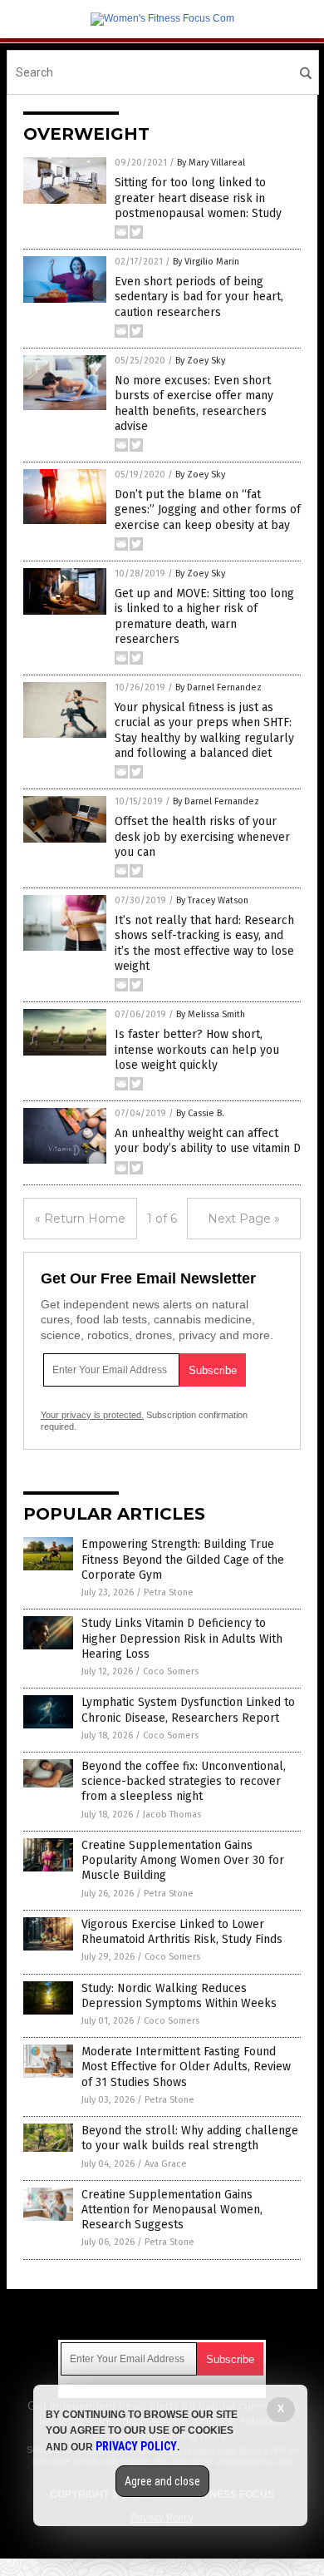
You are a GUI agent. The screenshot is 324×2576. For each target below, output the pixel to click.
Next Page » (244, 1219)
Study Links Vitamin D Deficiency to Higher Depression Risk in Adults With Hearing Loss (182, 1638)
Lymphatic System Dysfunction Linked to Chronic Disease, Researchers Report (188, 1710)
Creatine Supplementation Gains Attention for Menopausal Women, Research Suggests (172, 2210)
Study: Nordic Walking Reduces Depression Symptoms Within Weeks (179, 1996)
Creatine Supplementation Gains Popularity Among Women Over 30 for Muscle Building (183, 1860)
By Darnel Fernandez (218, 687)
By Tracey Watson (212, 900)
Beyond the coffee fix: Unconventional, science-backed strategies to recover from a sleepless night (184, 1781)
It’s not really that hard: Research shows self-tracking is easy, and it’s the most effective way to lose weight (204, 943)
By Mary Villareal (211, 163)
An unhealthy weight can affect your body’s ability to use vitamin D (208, 1141)
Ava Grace (166, 2164)
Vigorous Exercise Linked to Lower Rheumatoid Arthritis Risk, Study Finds (182, 1932)
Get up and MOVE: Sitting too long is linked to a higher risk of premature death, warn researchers (204, 616)
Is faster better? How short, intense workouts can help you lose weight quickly (197, 1049)
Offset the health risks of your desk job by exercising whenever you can (202, 836)
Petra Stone (169, 1592)
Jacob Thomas (172, 1815)
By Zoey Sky (200, 361)
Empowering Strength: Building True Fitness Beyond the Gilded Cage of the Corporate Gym (183, 1559)
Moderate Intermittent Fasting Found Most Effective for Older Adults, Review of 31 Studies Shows (186, 2067)
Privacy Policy (136, 2446)
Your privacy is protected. (92, 1415)
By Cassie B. (200, 1113)
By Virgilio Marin (206, 262)
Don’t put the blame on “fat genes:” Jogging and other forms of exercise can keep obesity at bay (208, 509)
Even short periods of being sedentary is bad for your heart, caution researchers (199, 297)
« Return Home (80, 1219)
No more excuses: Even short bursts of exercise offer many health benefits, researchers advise (194, 403)
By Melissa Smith (211, 1014)
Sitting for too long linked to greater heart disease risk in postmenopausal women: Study (198, 198)
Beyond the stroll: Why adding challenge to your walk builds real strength (190, 2138)
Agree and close (162, 2481)
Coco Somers (171, 1671)
